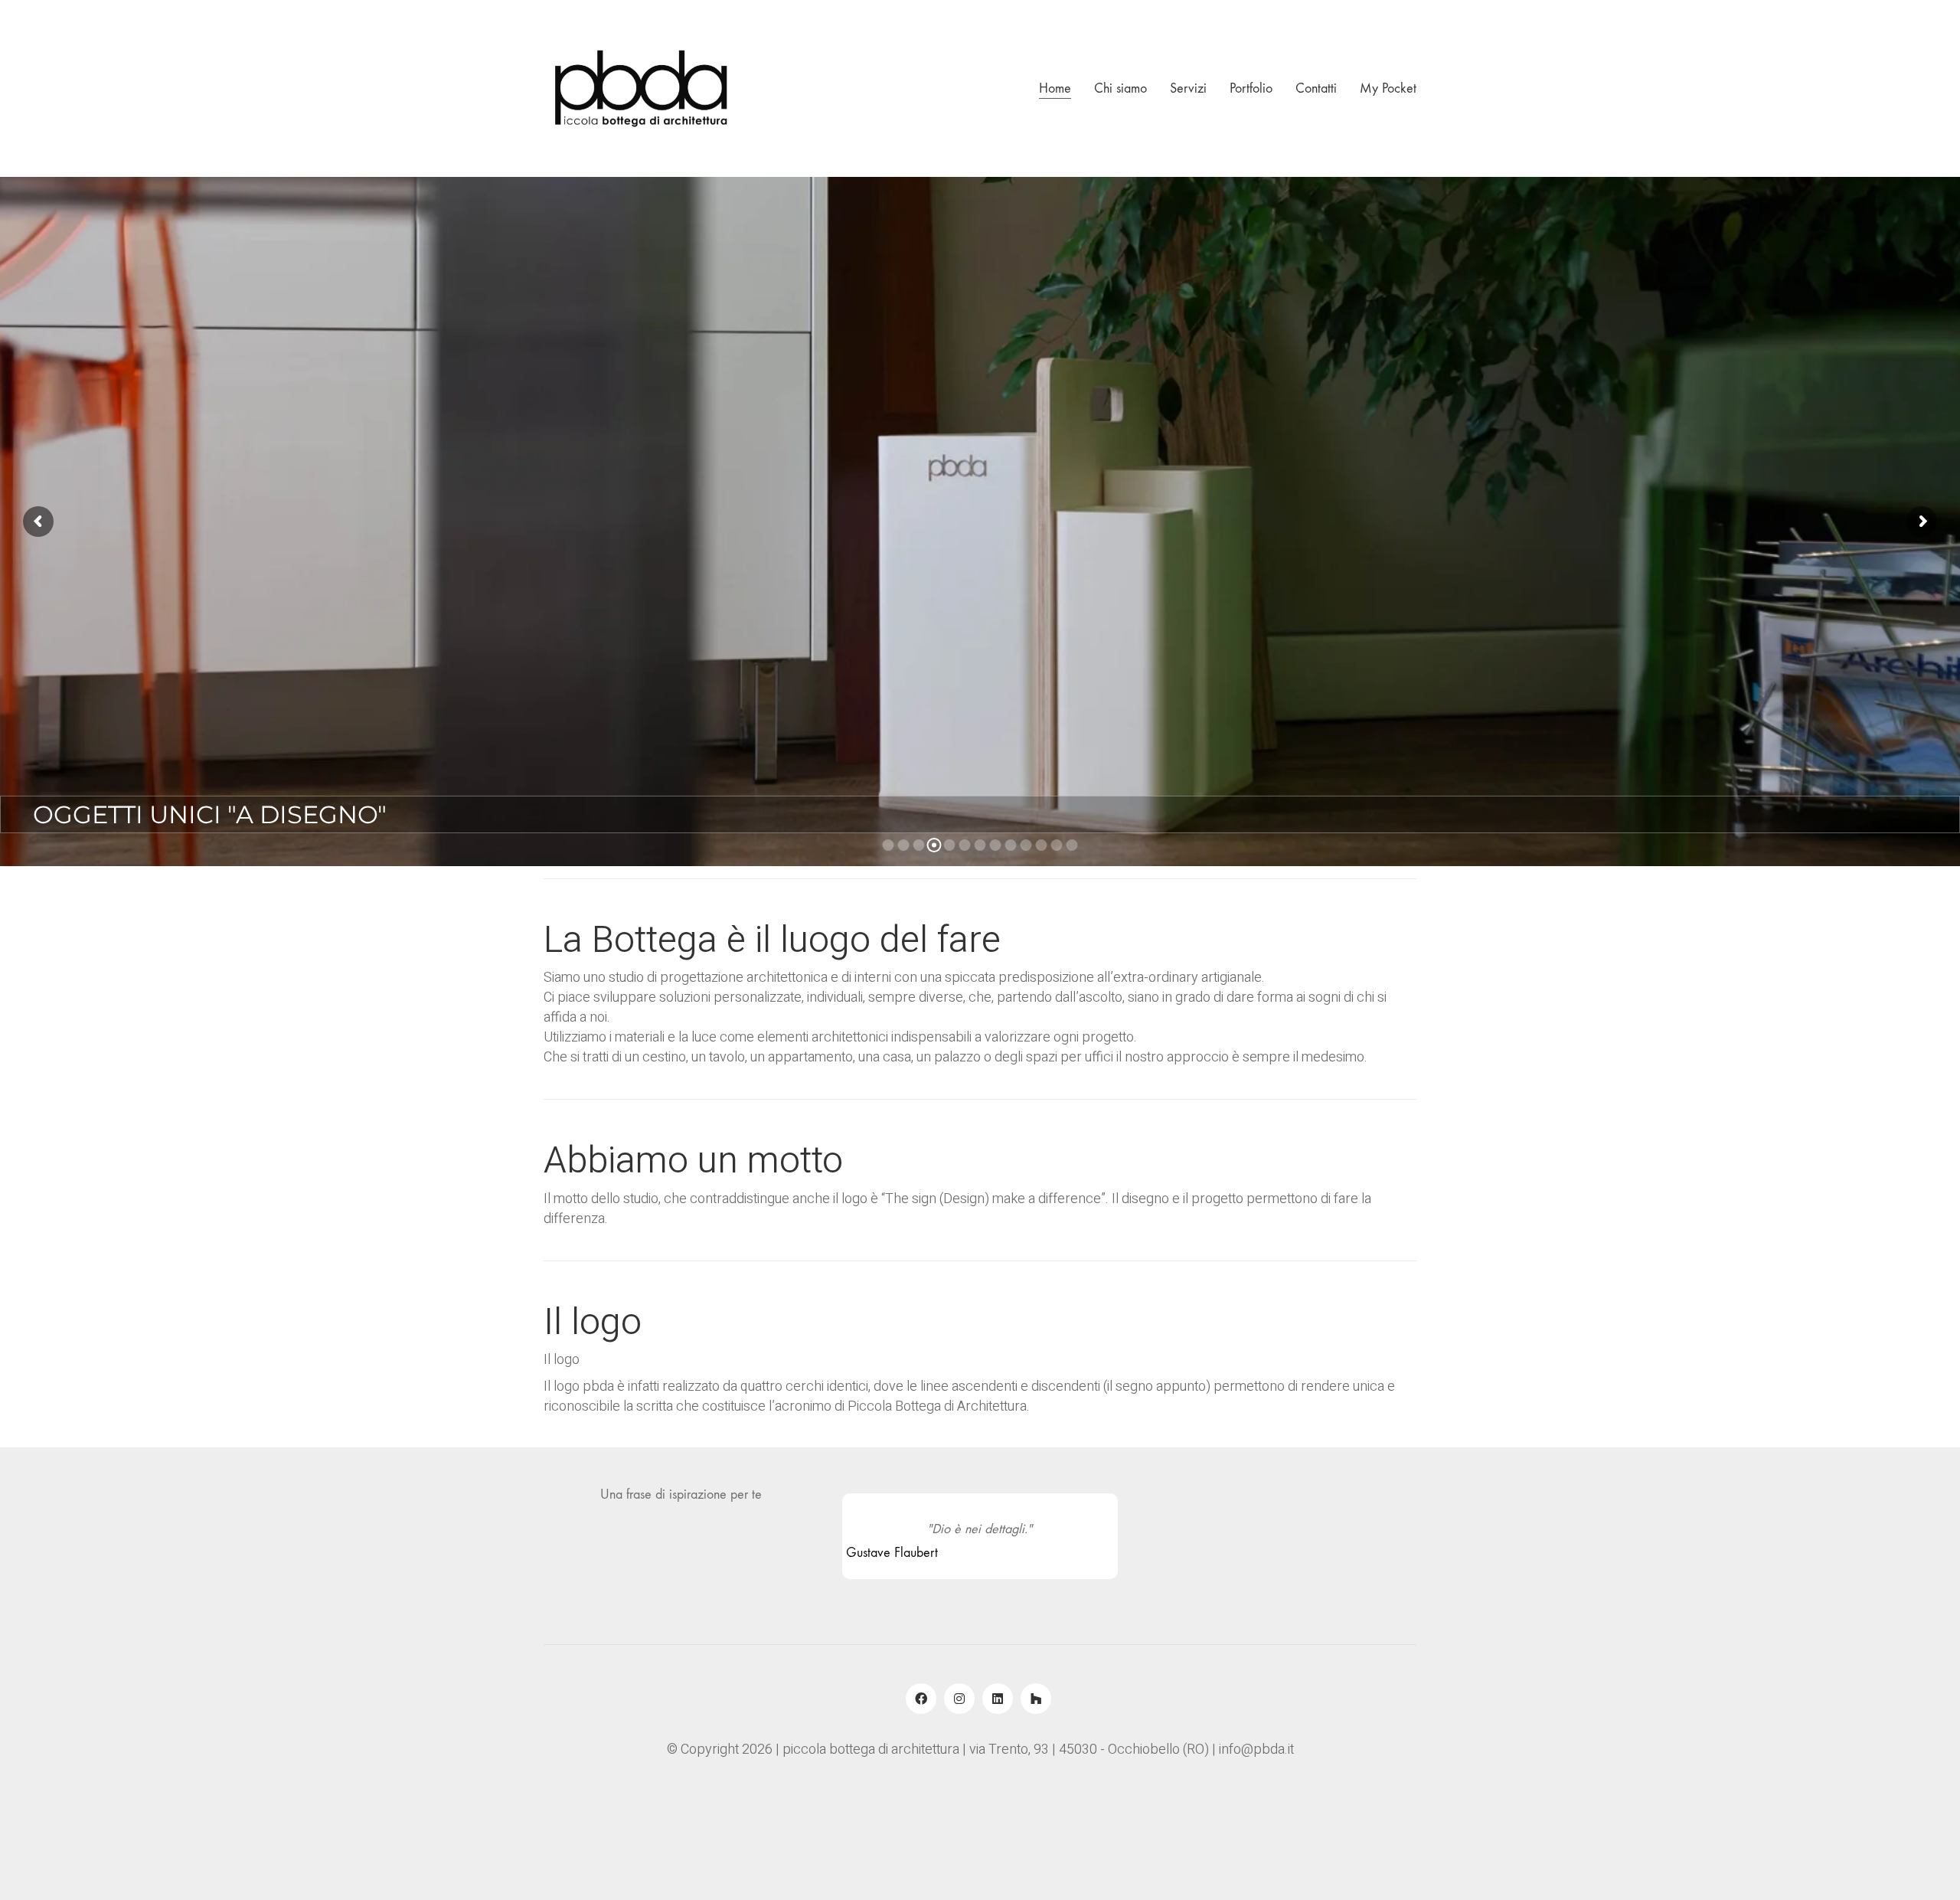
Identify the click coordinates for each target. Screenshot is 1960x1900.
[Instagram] (959, 1699)
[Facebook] (921, 1699)
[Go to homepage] (639, 88)
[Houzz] (1036, 1699)
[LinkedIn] (998, 1699)
